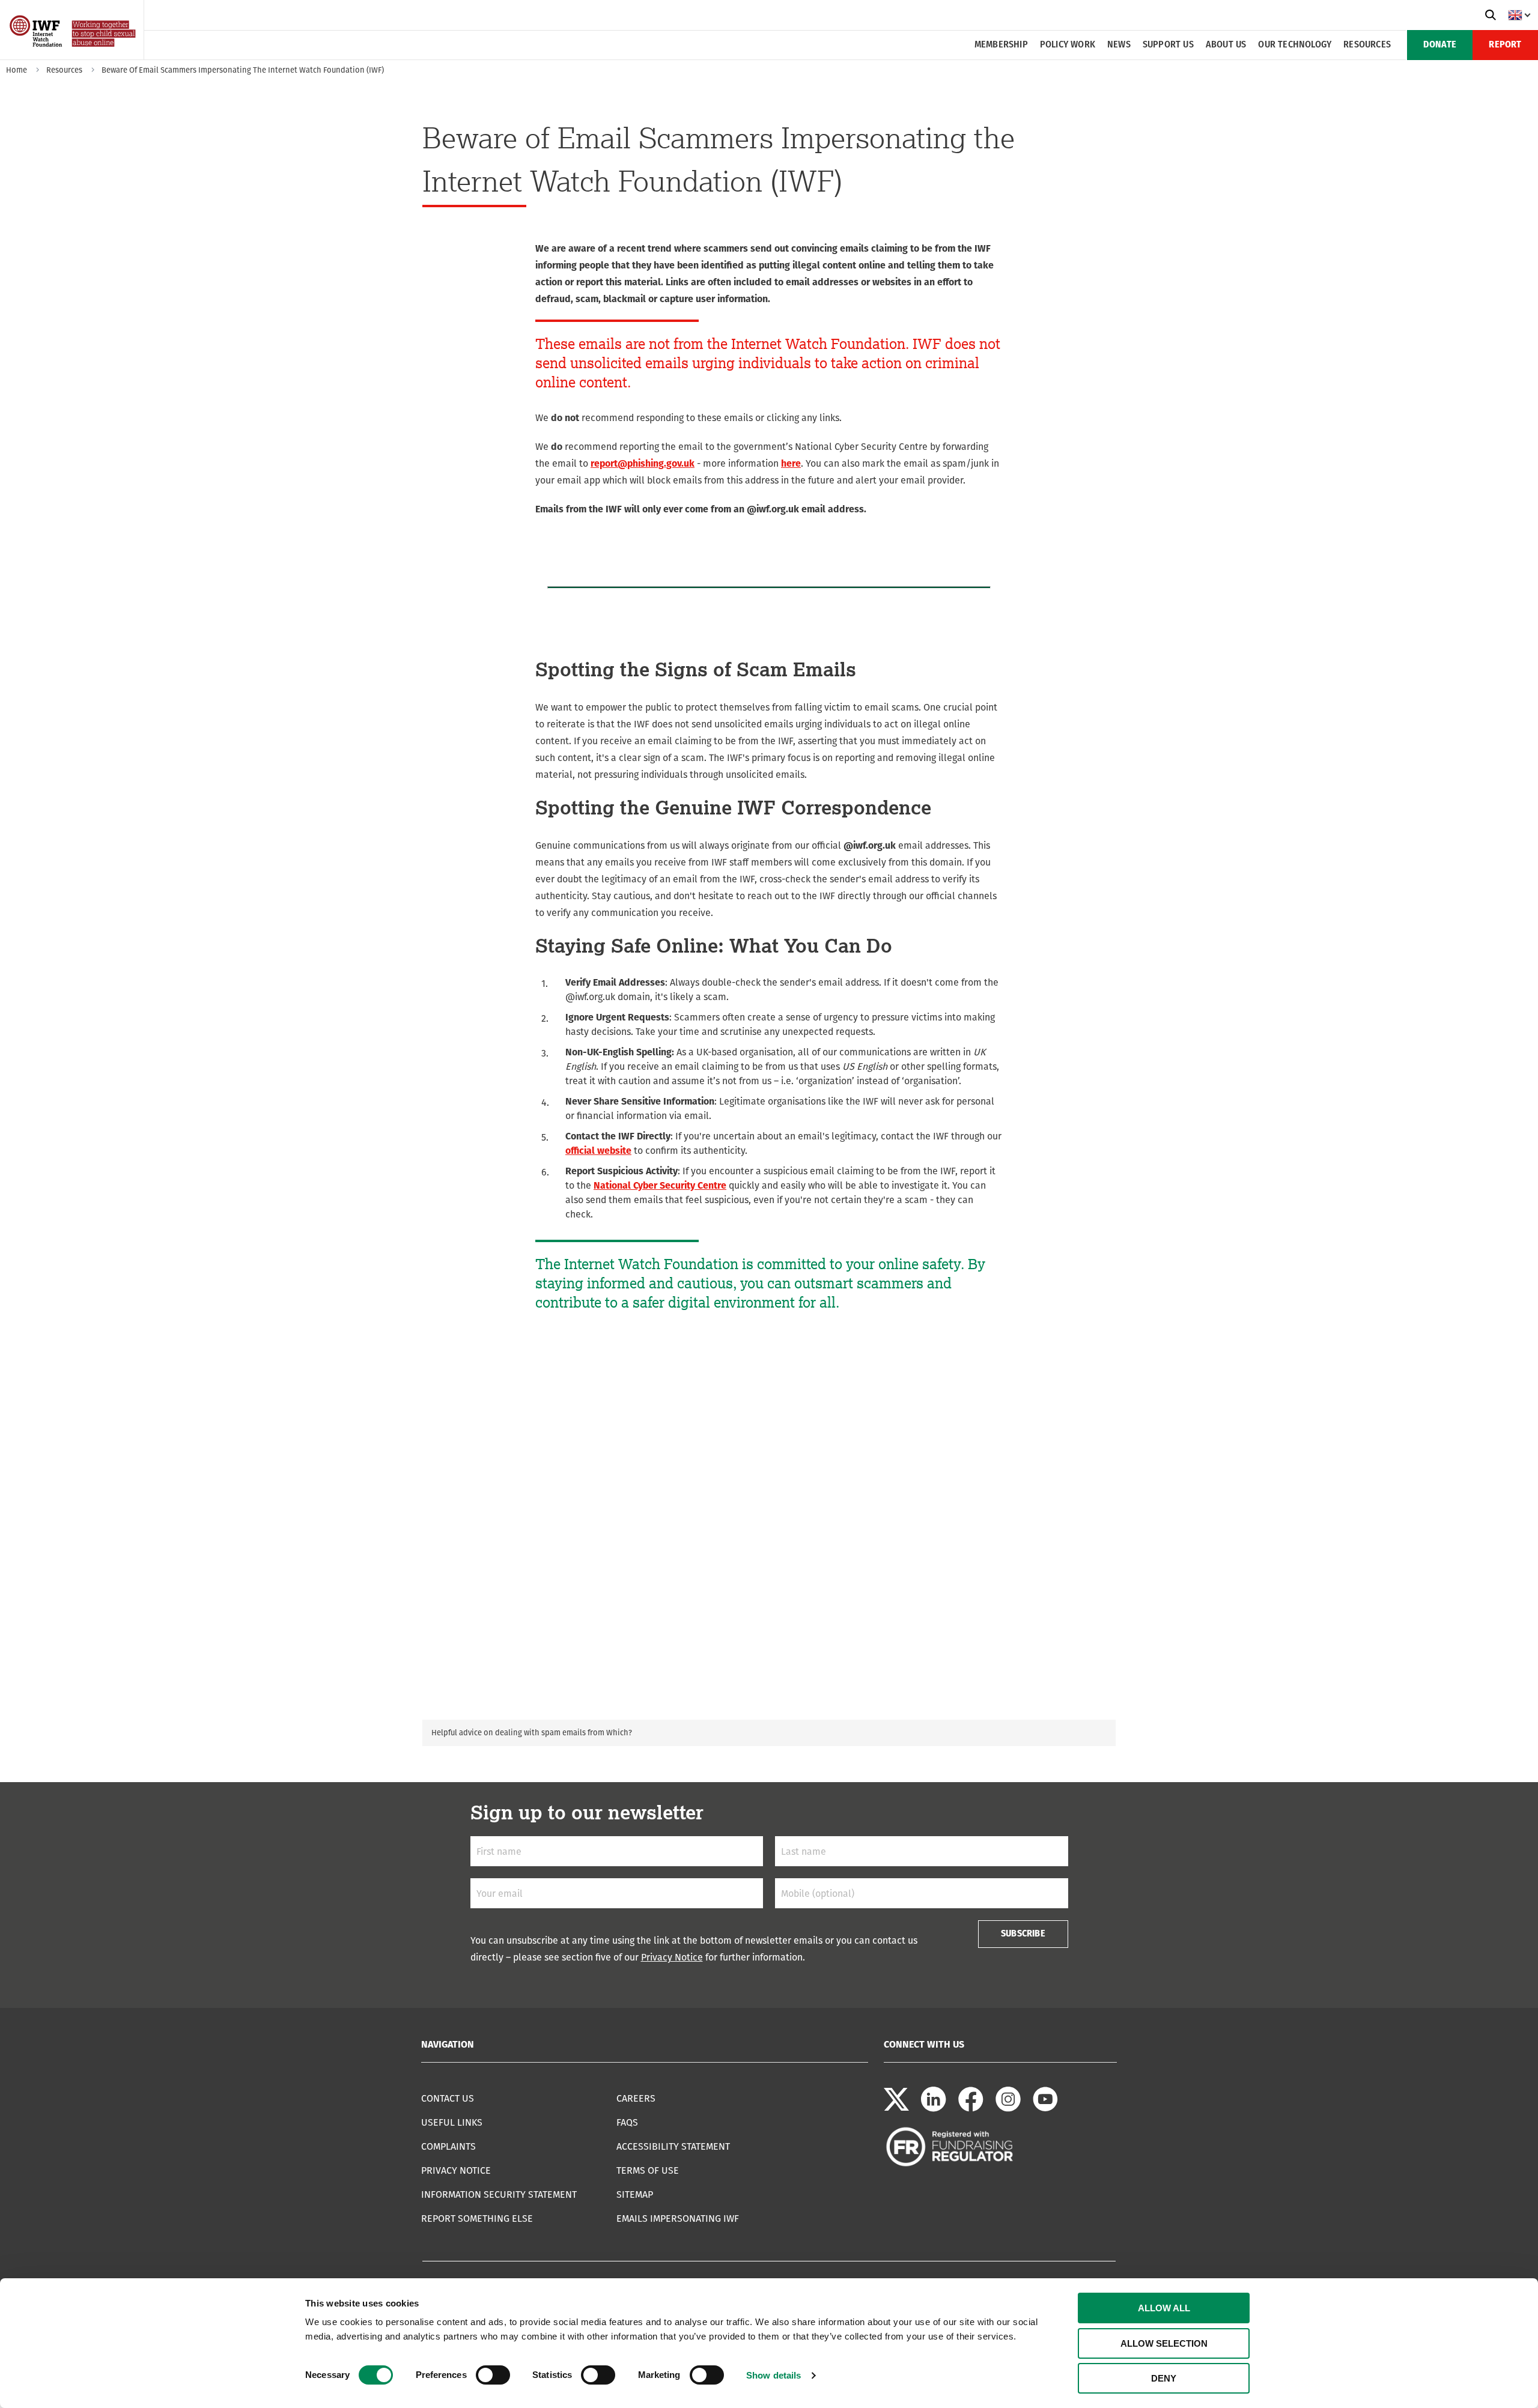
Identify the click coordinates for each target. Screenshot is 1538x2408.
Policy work (1068, 45)
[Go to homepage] (74, 56)
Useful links (452, 2122)
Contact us (448, 2098)
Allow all (1164, 2308)
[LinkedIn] (934, 2109)
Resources (1367, 45)
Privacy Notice (672, 1957)
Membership (1001, 45)
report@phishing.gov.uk (643, 463)
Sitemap (635, 2194)
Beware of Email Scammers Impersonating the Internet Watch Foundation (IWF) (243, 70)
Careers (636, 2098)
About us (1226, 45)
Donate (1440, 45)
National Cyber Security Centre (660, 1185)
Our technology (1295, 45)
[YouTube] (1045, 2109)
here (791, 463)
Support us (1168, 45)
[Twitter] (896, 2109)
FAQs (627, 2122)
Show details (774, 2375)
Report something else (477, 2218)
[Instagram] (1008, 2109)
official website (598, 1151)
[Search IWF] (1491, 15)
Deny (1164, 2378)
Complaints (448, 2146)
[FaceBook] (971, 2109)
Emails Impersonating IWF (678, 2218)
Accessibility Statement (673, 2146)
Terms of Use (648, 2170)
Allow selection (1164, 2343)
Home (17, 70)
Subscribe (1023, 1934)
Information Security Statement (499, 2194)
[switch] (493, 2375)
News (1119, 45)
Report (1505, 45)
